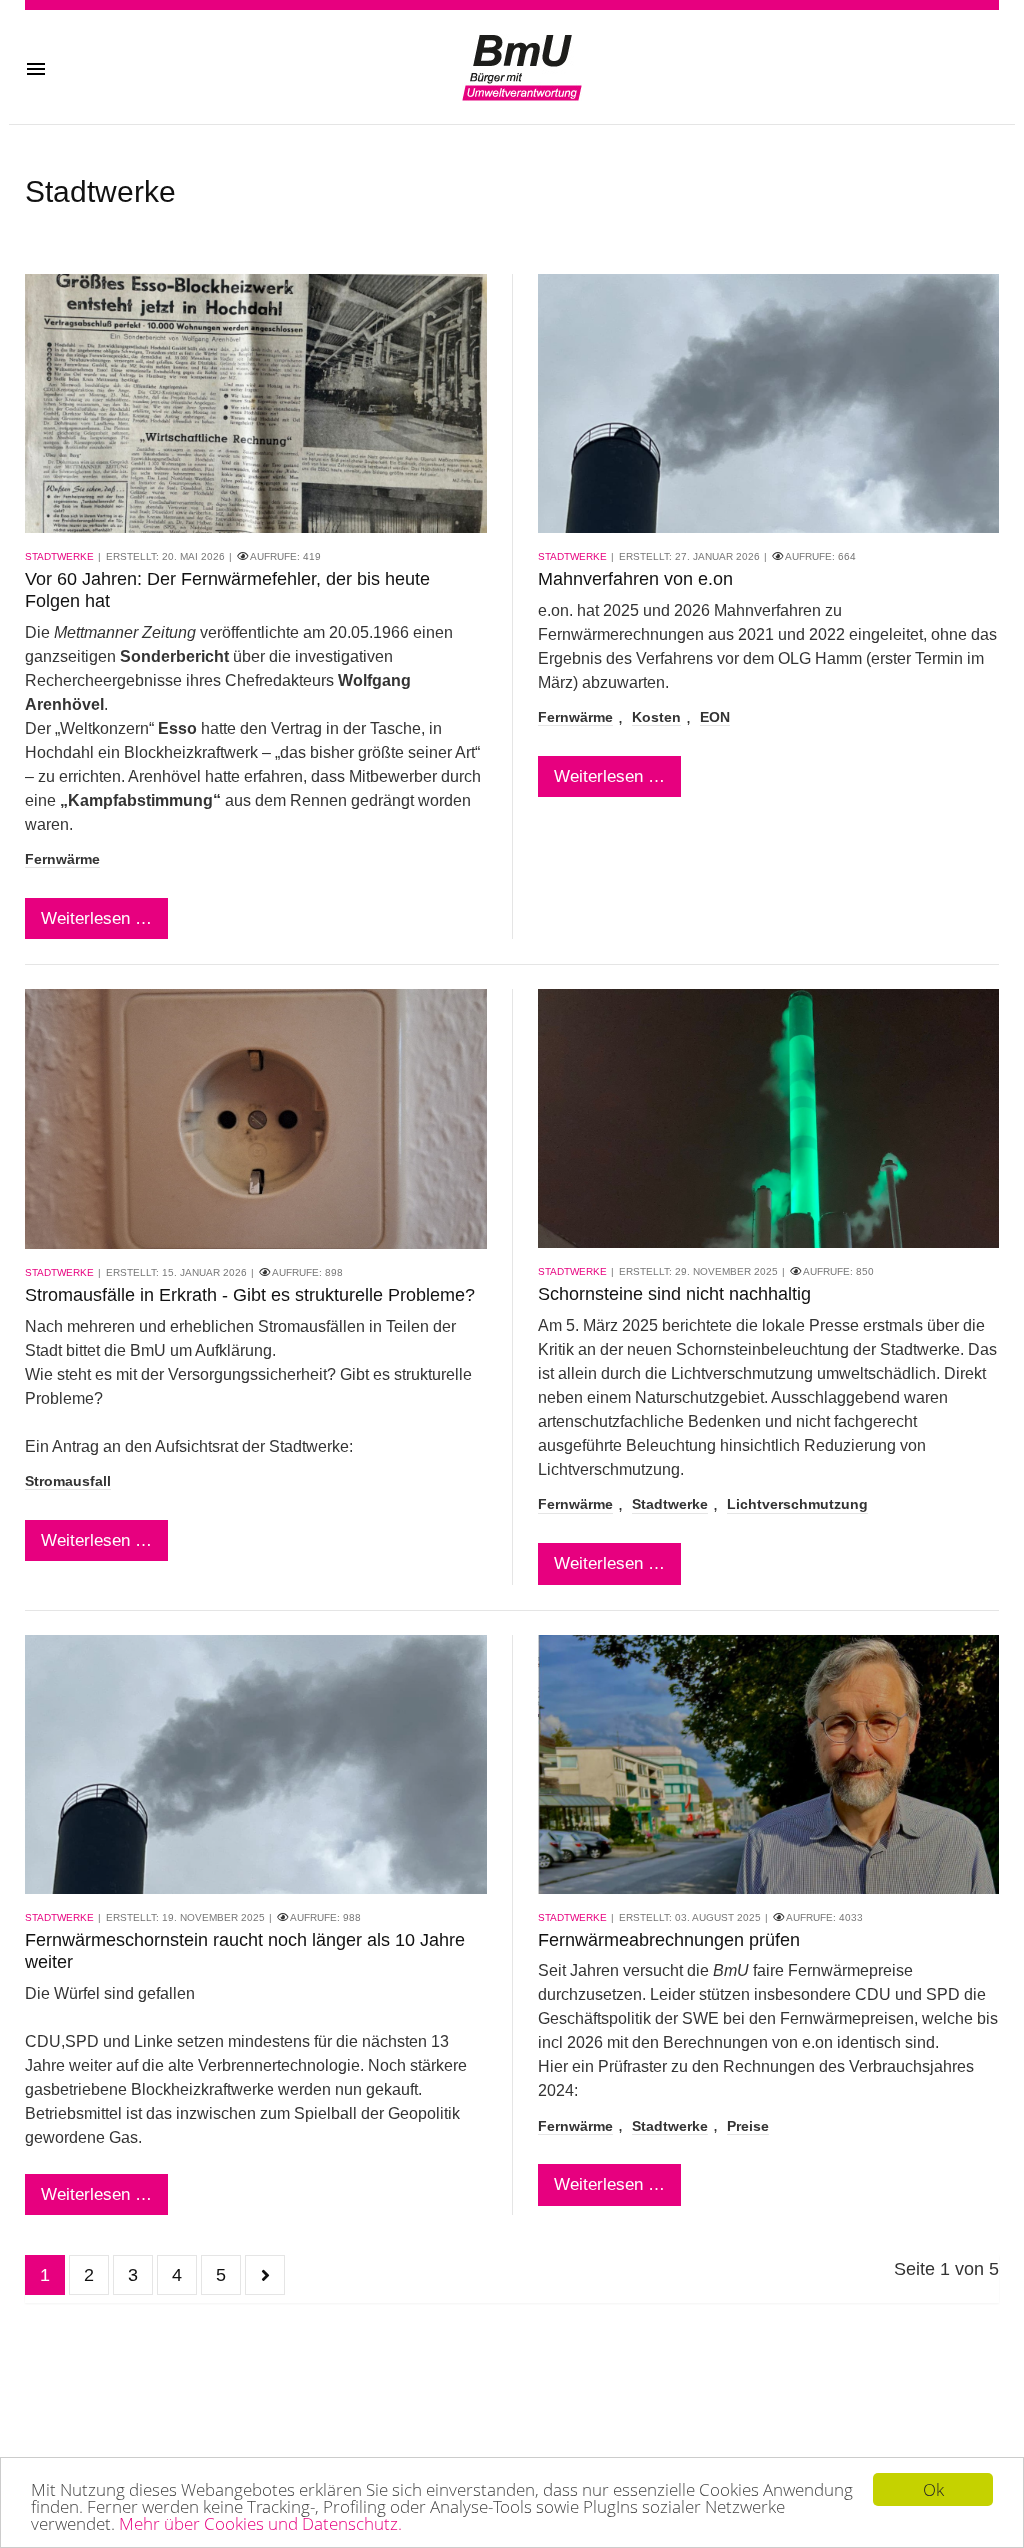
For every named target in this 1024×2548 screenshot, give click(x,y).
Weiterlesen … (96, 918)
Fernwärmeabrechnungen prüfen (669, 1940)
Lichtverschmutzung (797, 1504)
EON (715, 717)
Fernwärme (62, 859)
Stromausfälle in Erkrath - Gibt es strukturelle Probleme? (250, 1295)
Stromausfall (68, 1481)
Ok (933, 2489)
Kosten (656, 717)
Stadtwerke (59, 556)
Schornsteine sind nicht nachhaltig (674, 1294)
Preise (748, 2126)
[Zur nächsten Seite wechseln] (265, 2275)
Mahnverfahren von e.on (635, 579)
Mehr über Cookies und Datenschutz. (260, 2523)
